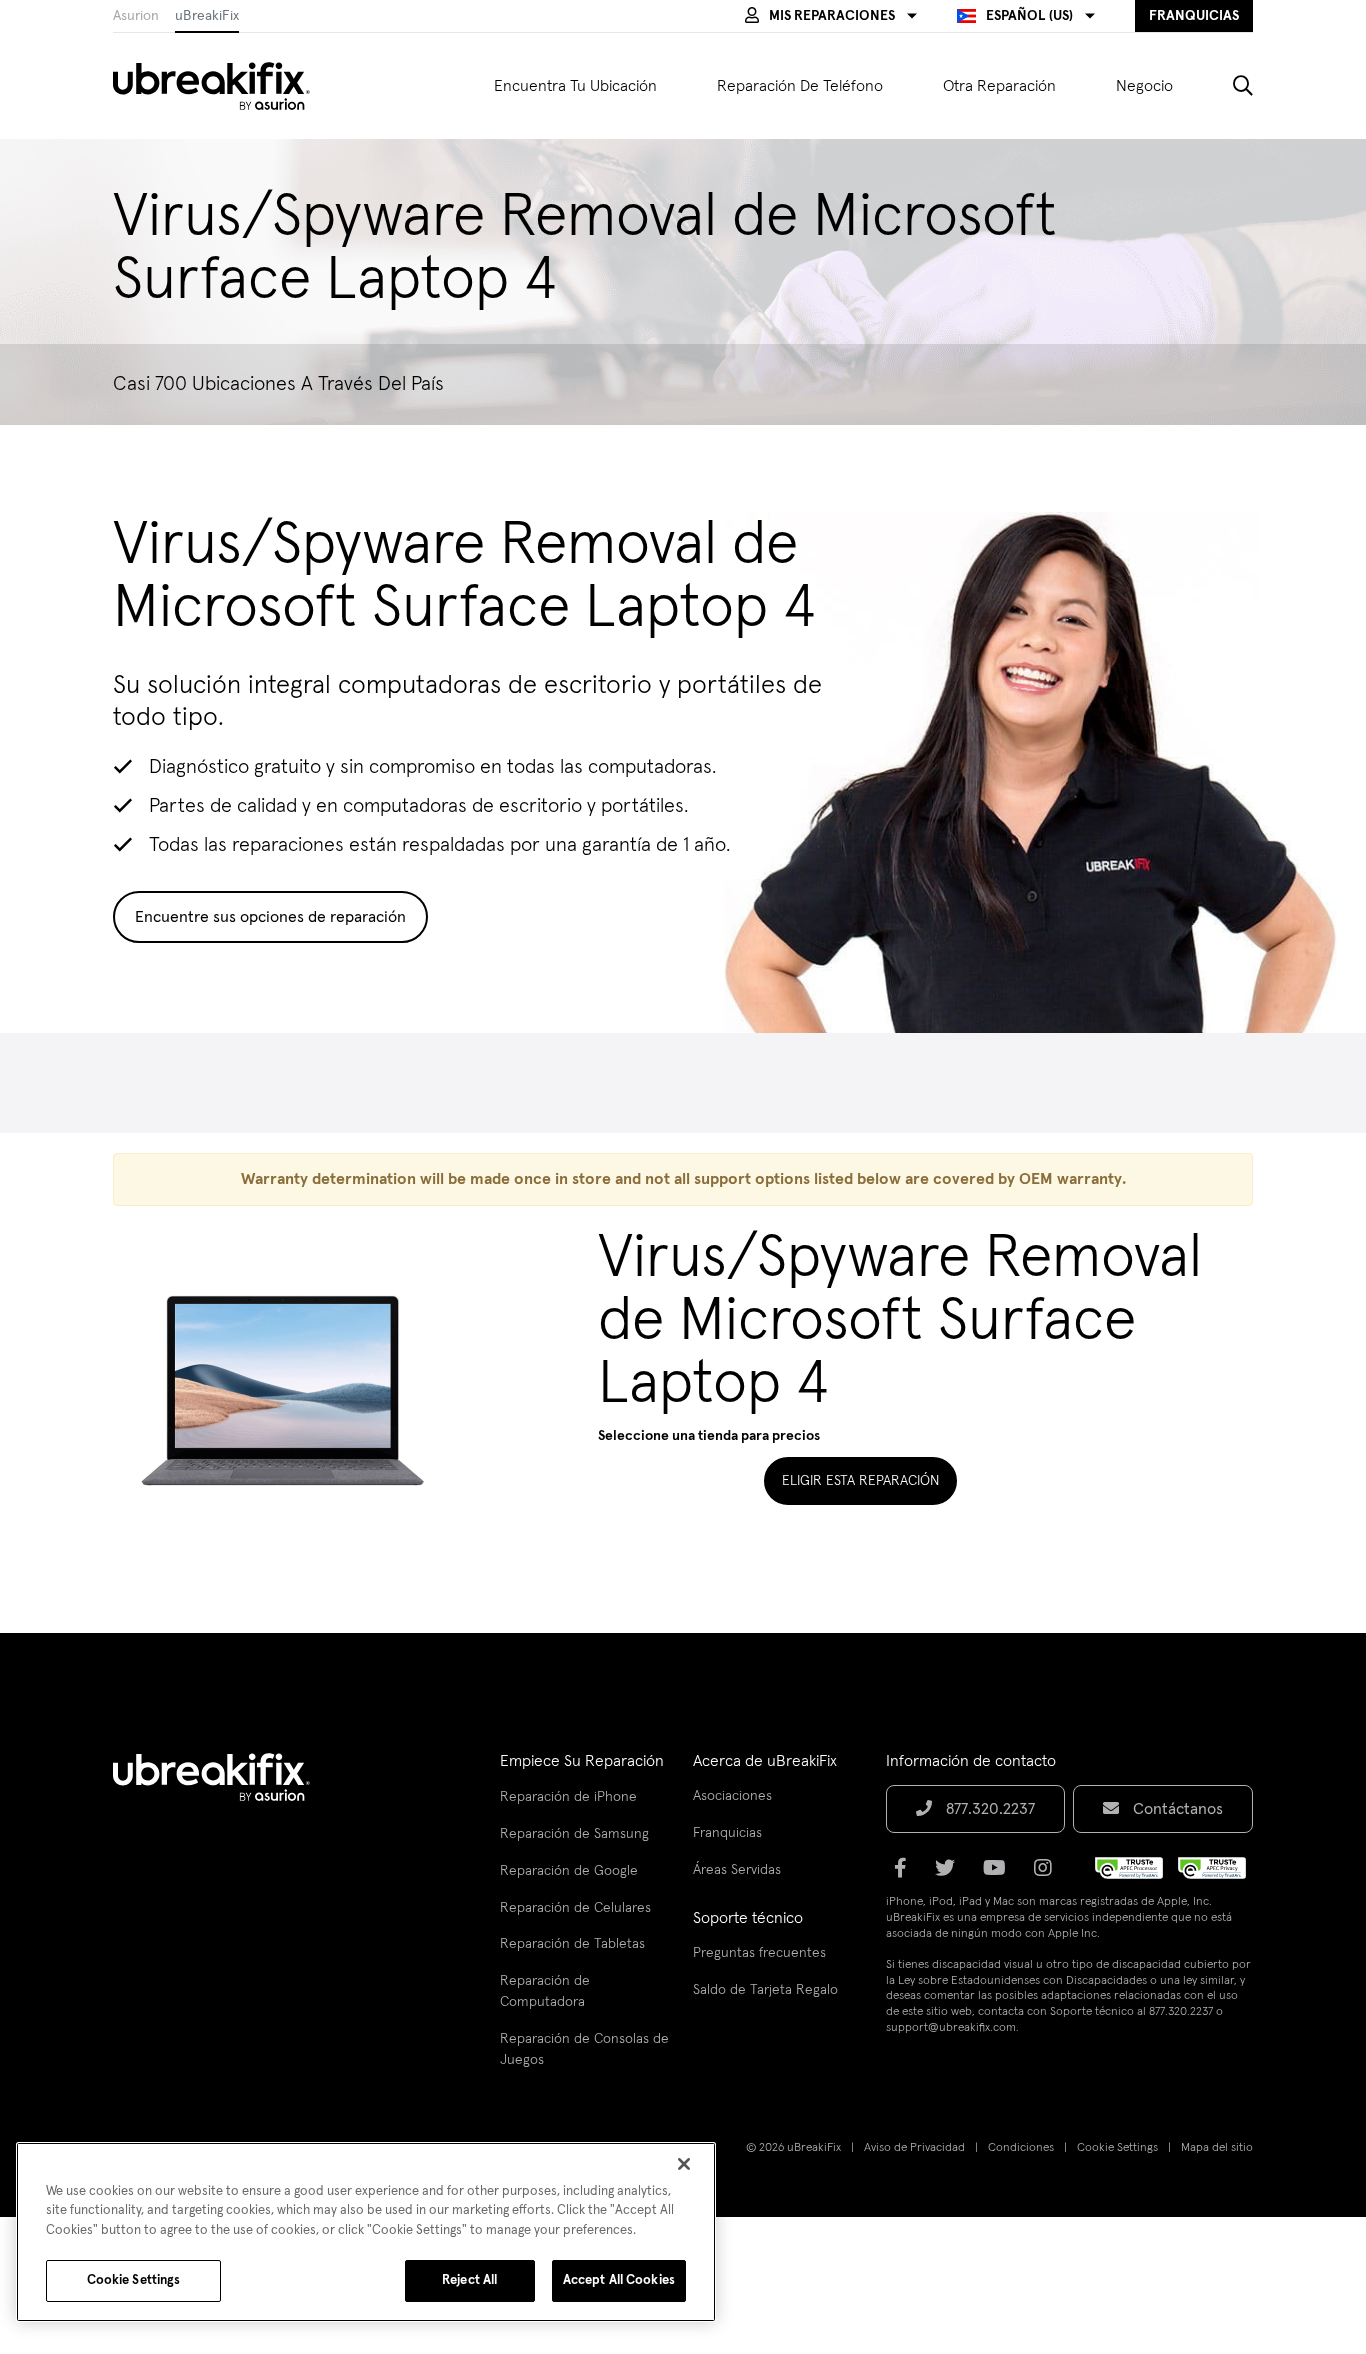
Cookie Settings (1117, 2148)
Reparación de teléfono (800, 86)
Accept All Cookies (619, 2280)
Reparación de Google (569, 1871)
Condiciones (1021, 2148)
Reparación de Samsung (574, 1834)
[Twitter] (951, 1875)
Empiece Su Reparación (582, 1761)
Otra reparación (999, 86)
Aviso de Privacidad (914, 2148)
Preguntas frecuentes (759, 1953)
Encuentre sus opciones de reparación (270, 917)
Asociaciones (732, 1796)
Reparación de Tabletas (572, 1944)
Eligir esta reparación (860, 1481)
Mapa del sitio (1217, 2148)
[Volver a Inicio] (224, 86)
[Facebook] (906, 1875)
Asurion (136, 16)
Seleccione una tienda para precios (709, 1436)
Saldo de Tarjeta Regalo (765, 1990)
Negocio (1144, 86)
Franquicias (727, 1833)
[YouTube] (1000, 1875)
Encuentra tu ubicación (575, 86)
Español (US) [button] (1029, 16)
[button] (831, 16)
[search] (1228, 86)
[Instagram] (1049, 1875)
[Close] (684, 2164)
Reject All (469, 2280)
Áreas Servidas (737, 1870)
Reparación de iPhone (568, 1797)
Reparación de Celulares (575, 1908)
